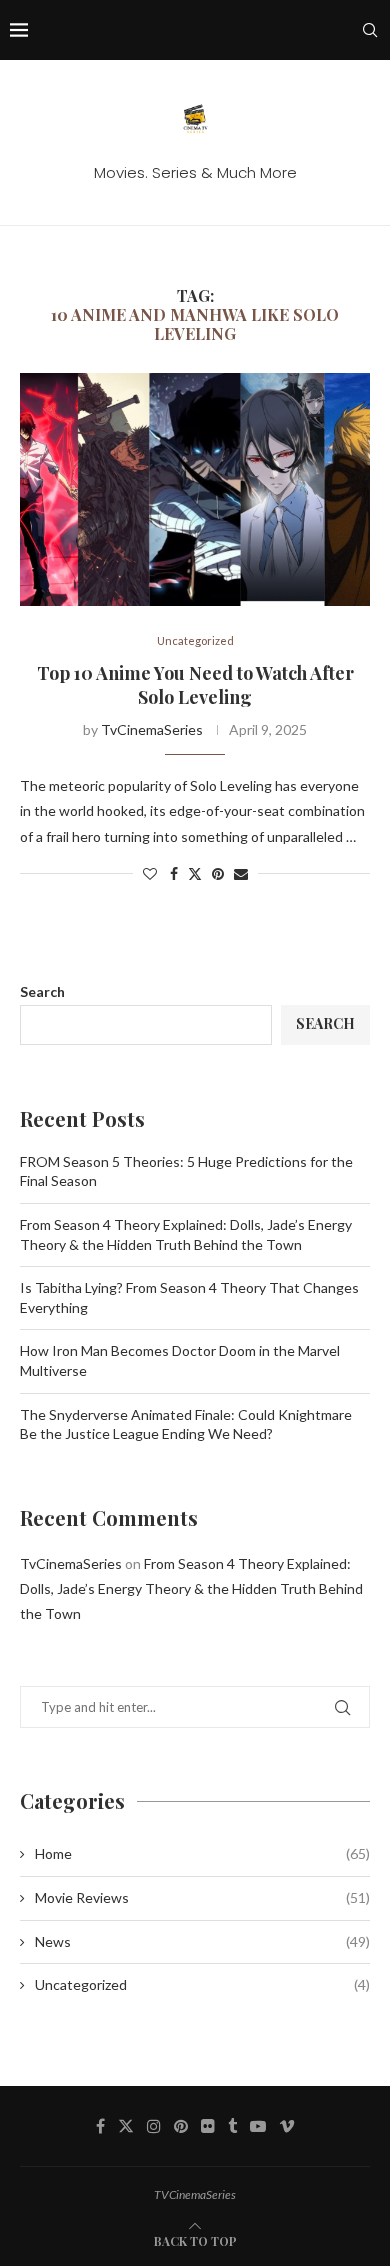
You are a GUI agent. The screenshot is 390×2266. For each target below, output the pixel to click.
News (202, 1941)
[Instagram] (154, 2126)
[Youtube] (258, 2126)
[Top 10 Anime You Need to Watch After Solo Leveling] (195, 489)
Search (42, 991)
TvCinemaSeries (152, 729)
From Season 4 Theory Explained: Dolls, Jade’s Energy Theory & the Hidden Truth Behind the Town (191, 1588)
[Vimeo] (287, 2126)
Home (202, 1853)
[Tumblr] (232, 2126)
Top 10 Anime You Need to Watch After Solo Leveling (195, 685)
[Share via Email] (241, 873)
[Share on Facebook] (174, 873)
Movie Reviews (202, 1897)
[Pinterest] (181, 2126)
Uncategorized (202, 1984)
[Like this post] (150, 873)
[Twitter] (126, 2126)
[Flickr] (208, 2126)
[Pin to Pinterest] (218, 873)
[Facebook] (100, 2126)
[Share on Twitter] (195, 873)
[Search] (370, 30)
